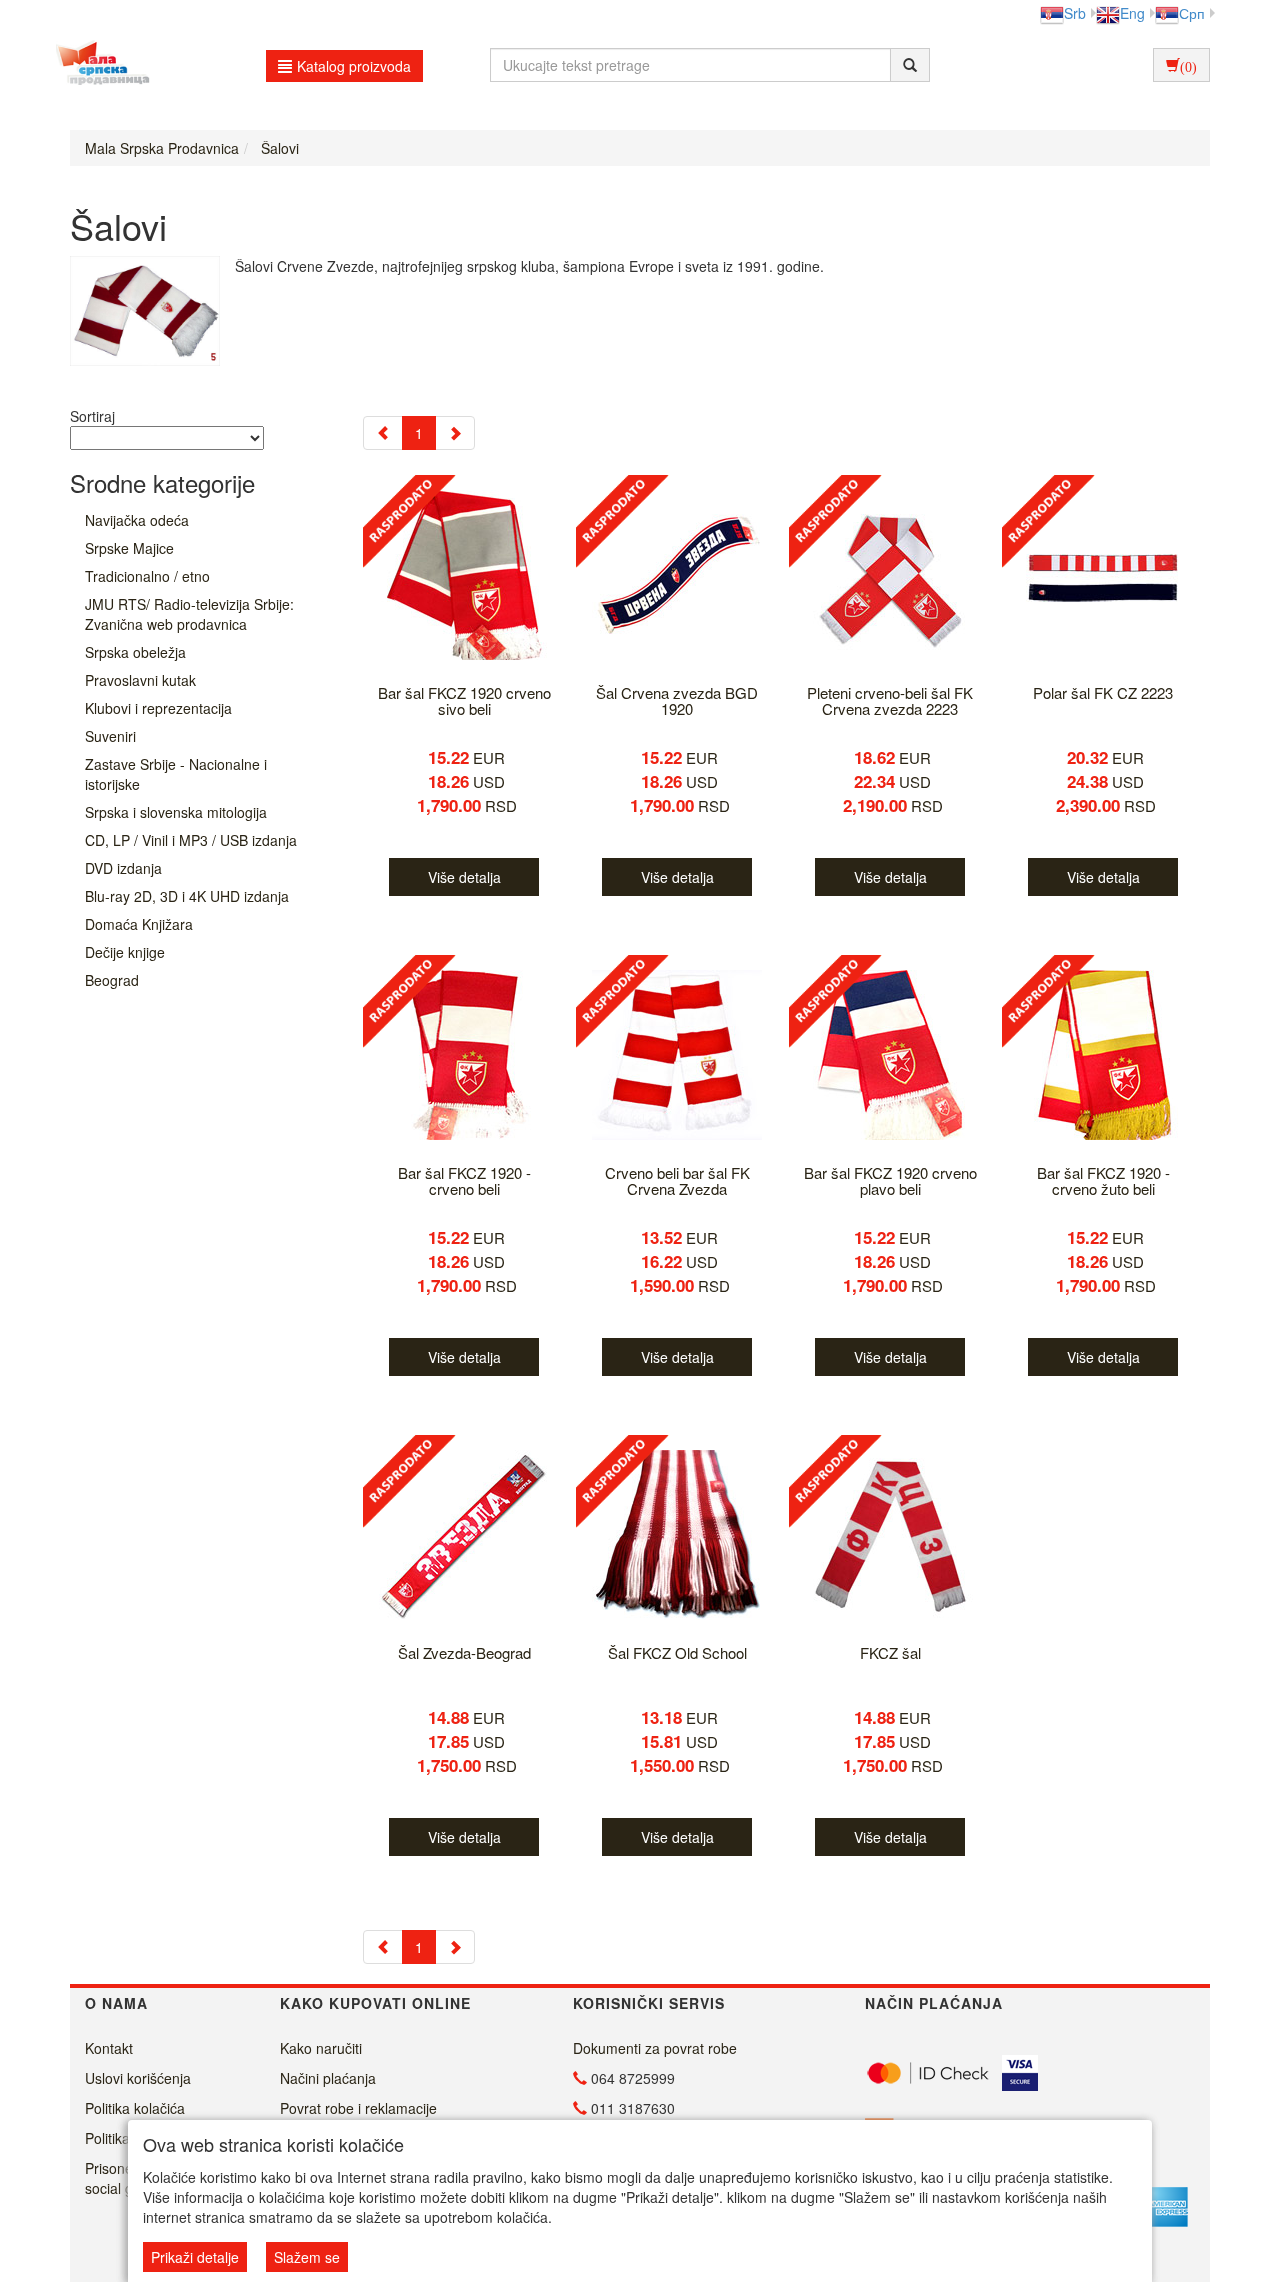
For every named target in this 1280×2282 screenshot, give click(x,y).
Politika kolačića (135, 2108)
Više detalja (464, 877)
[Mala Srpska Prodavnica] (97, 65)
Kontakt (109, 2048)
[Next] (455, 433)
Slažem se (307, 2257)
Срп (1192, 13)
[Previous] (383, 433)
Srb (1075, 13)
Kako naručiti (321, 2048)
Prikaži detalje (195, 2257)
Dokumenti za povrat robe (655, 2048)
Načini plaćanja (328, 2078)
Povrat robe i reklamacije (358, 2108)
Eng (1132, 13)
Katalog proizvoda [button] (354, 66)
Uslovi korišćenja (138, 2078)
